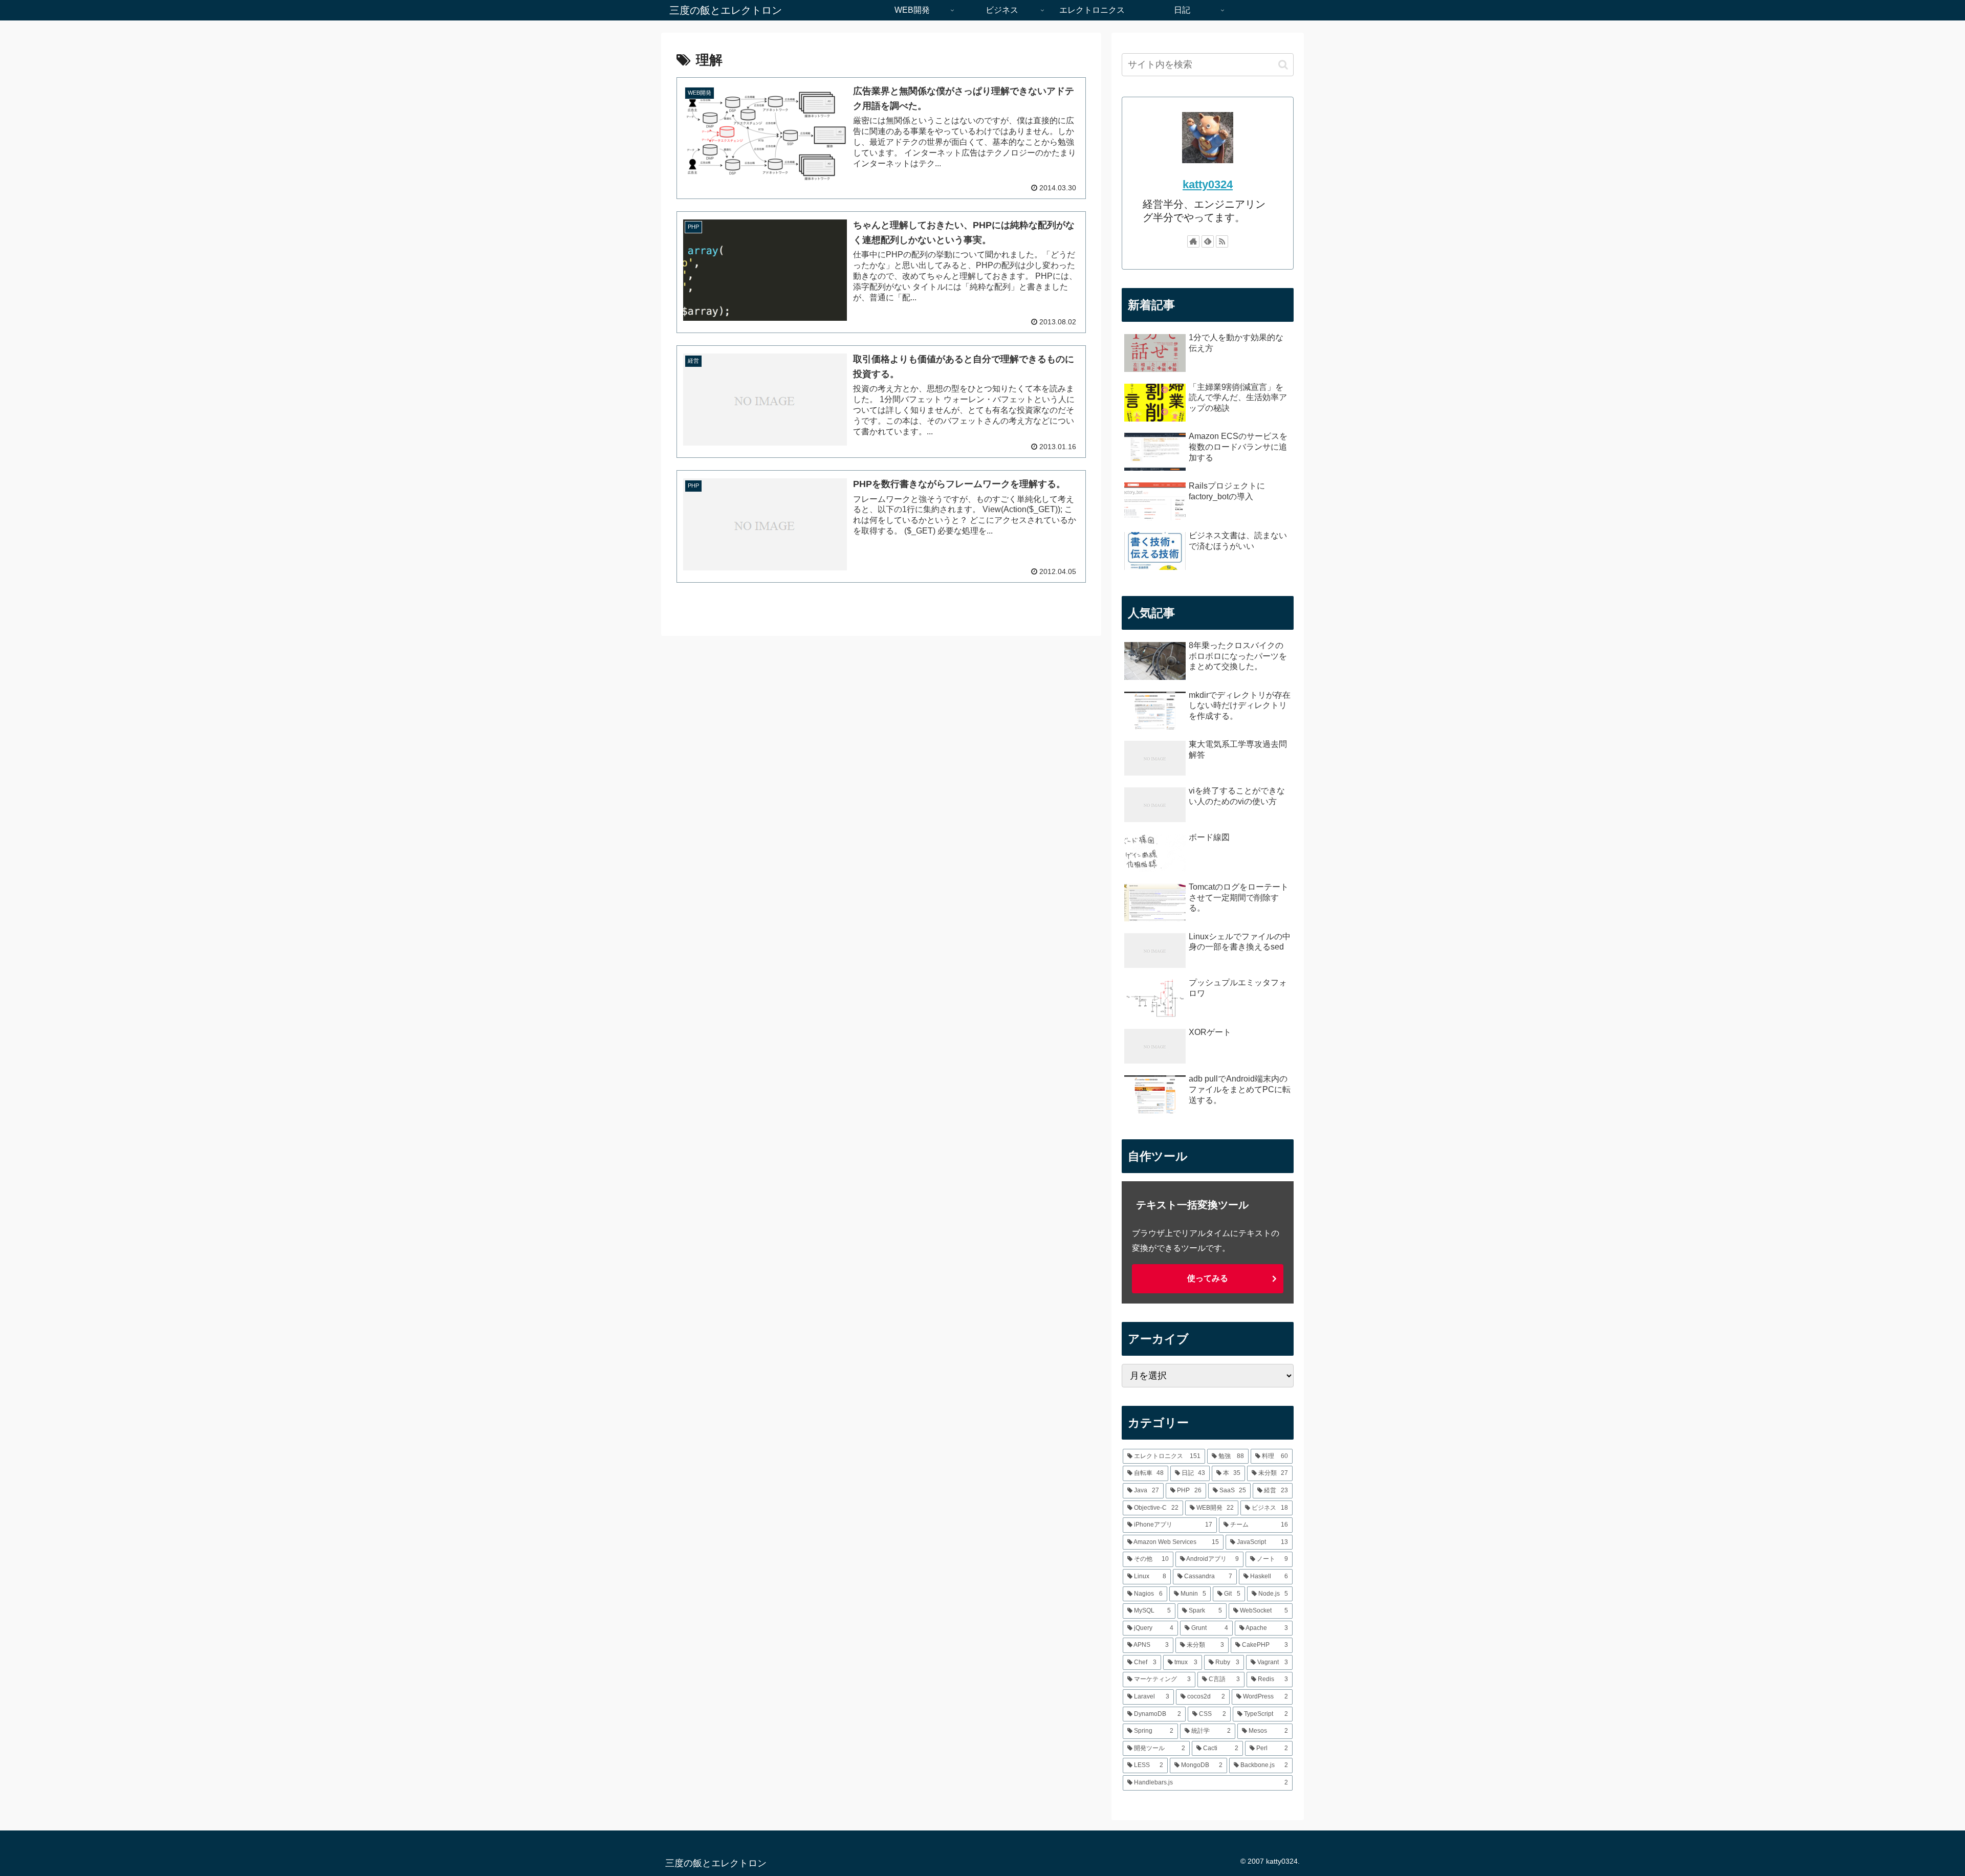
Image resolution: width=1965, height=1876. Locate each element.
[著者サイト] (1193, 241)
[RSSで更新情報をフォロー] (1222, 241)
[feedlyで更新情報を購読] (1208, 241)
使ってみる (1208, 1278)
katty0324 (1208, 184)
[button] (1283, 65)
